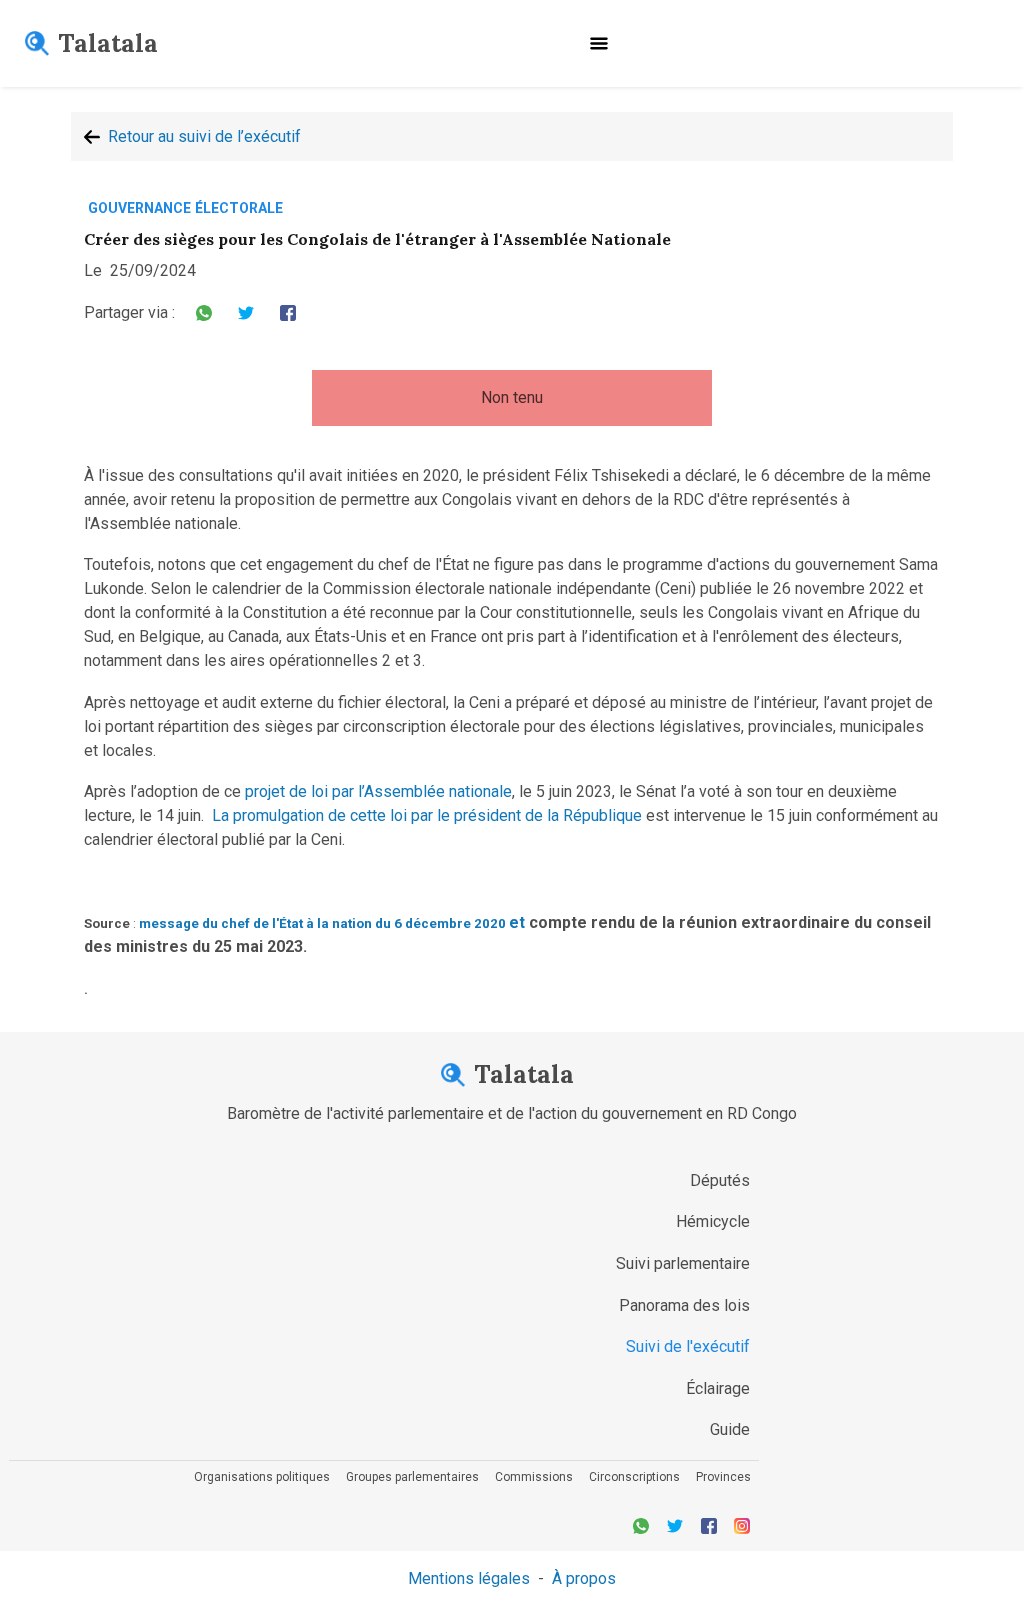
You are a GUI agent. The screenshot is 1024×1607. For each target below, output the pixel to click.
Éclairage (718, 1388)
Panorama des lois (684, 1305)
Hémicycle (713, 1221)
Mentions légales (469, 1578)
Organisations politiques (262, 1477)
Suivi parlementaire (683, 1263)
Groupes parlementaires (412, 1477)
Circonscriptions (634, 1477)
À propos (584, 1578)
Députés (720, 1180)
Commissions (534, 1477)
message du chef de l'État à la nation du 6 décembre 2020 (324, 923)
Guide (730, 1429)
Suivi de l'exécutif (688, 1346)
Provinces (723, 1477)
